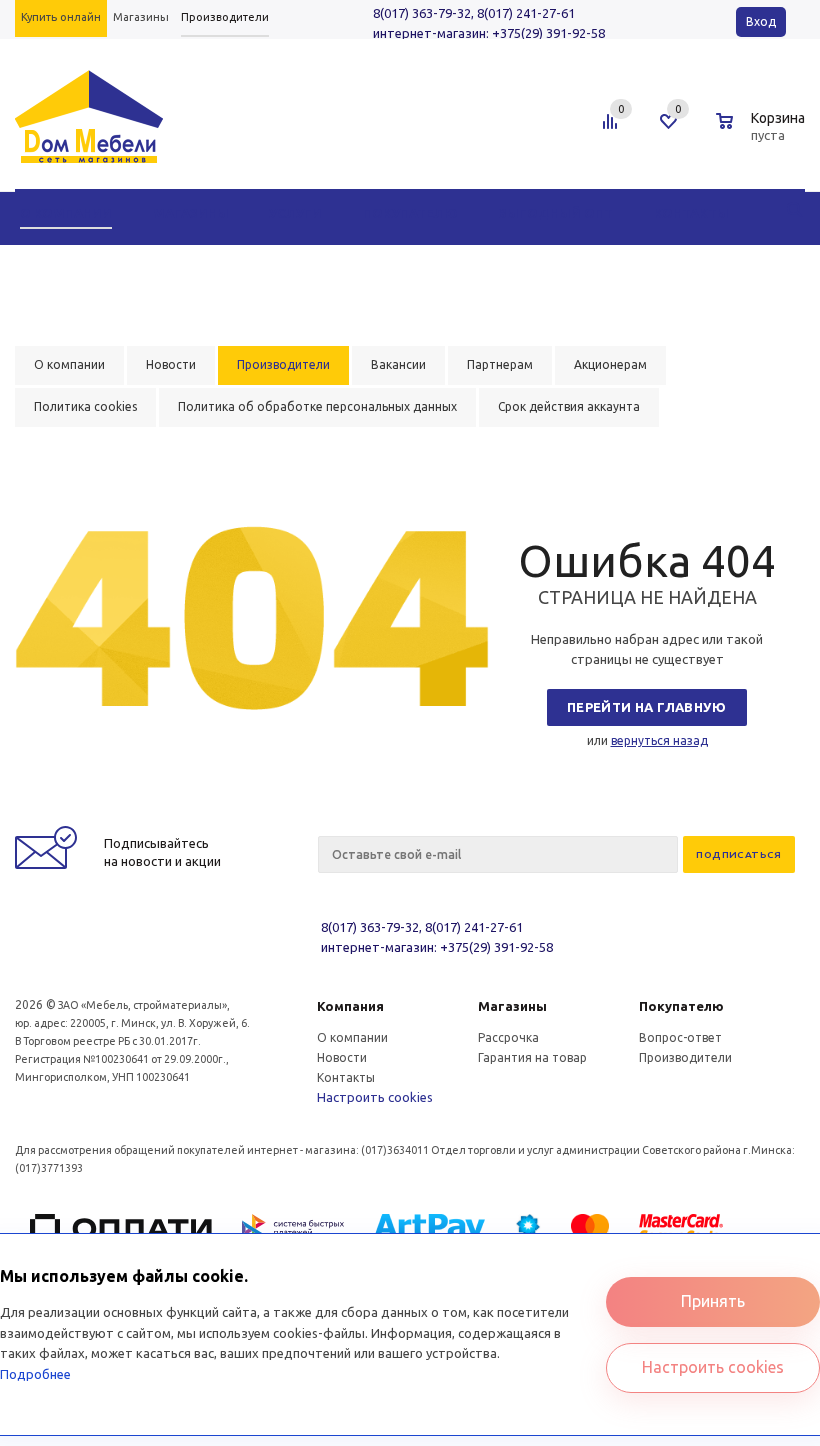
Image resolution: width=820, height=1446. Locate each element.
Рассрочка (508, 1037)
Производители (685, 1057)
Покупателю (681, 1006)
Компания (350, 1006)
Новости (342, 1057)
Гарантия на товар (532, 1057)
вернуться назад (659, 740)
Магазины (512, 1006)
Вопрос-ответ (680, 1037)
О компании (352, 1037)
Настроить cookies (375, 1097)
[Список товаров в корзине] (763, 132)
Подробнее (35, 1374)
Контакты (346, 1077)
